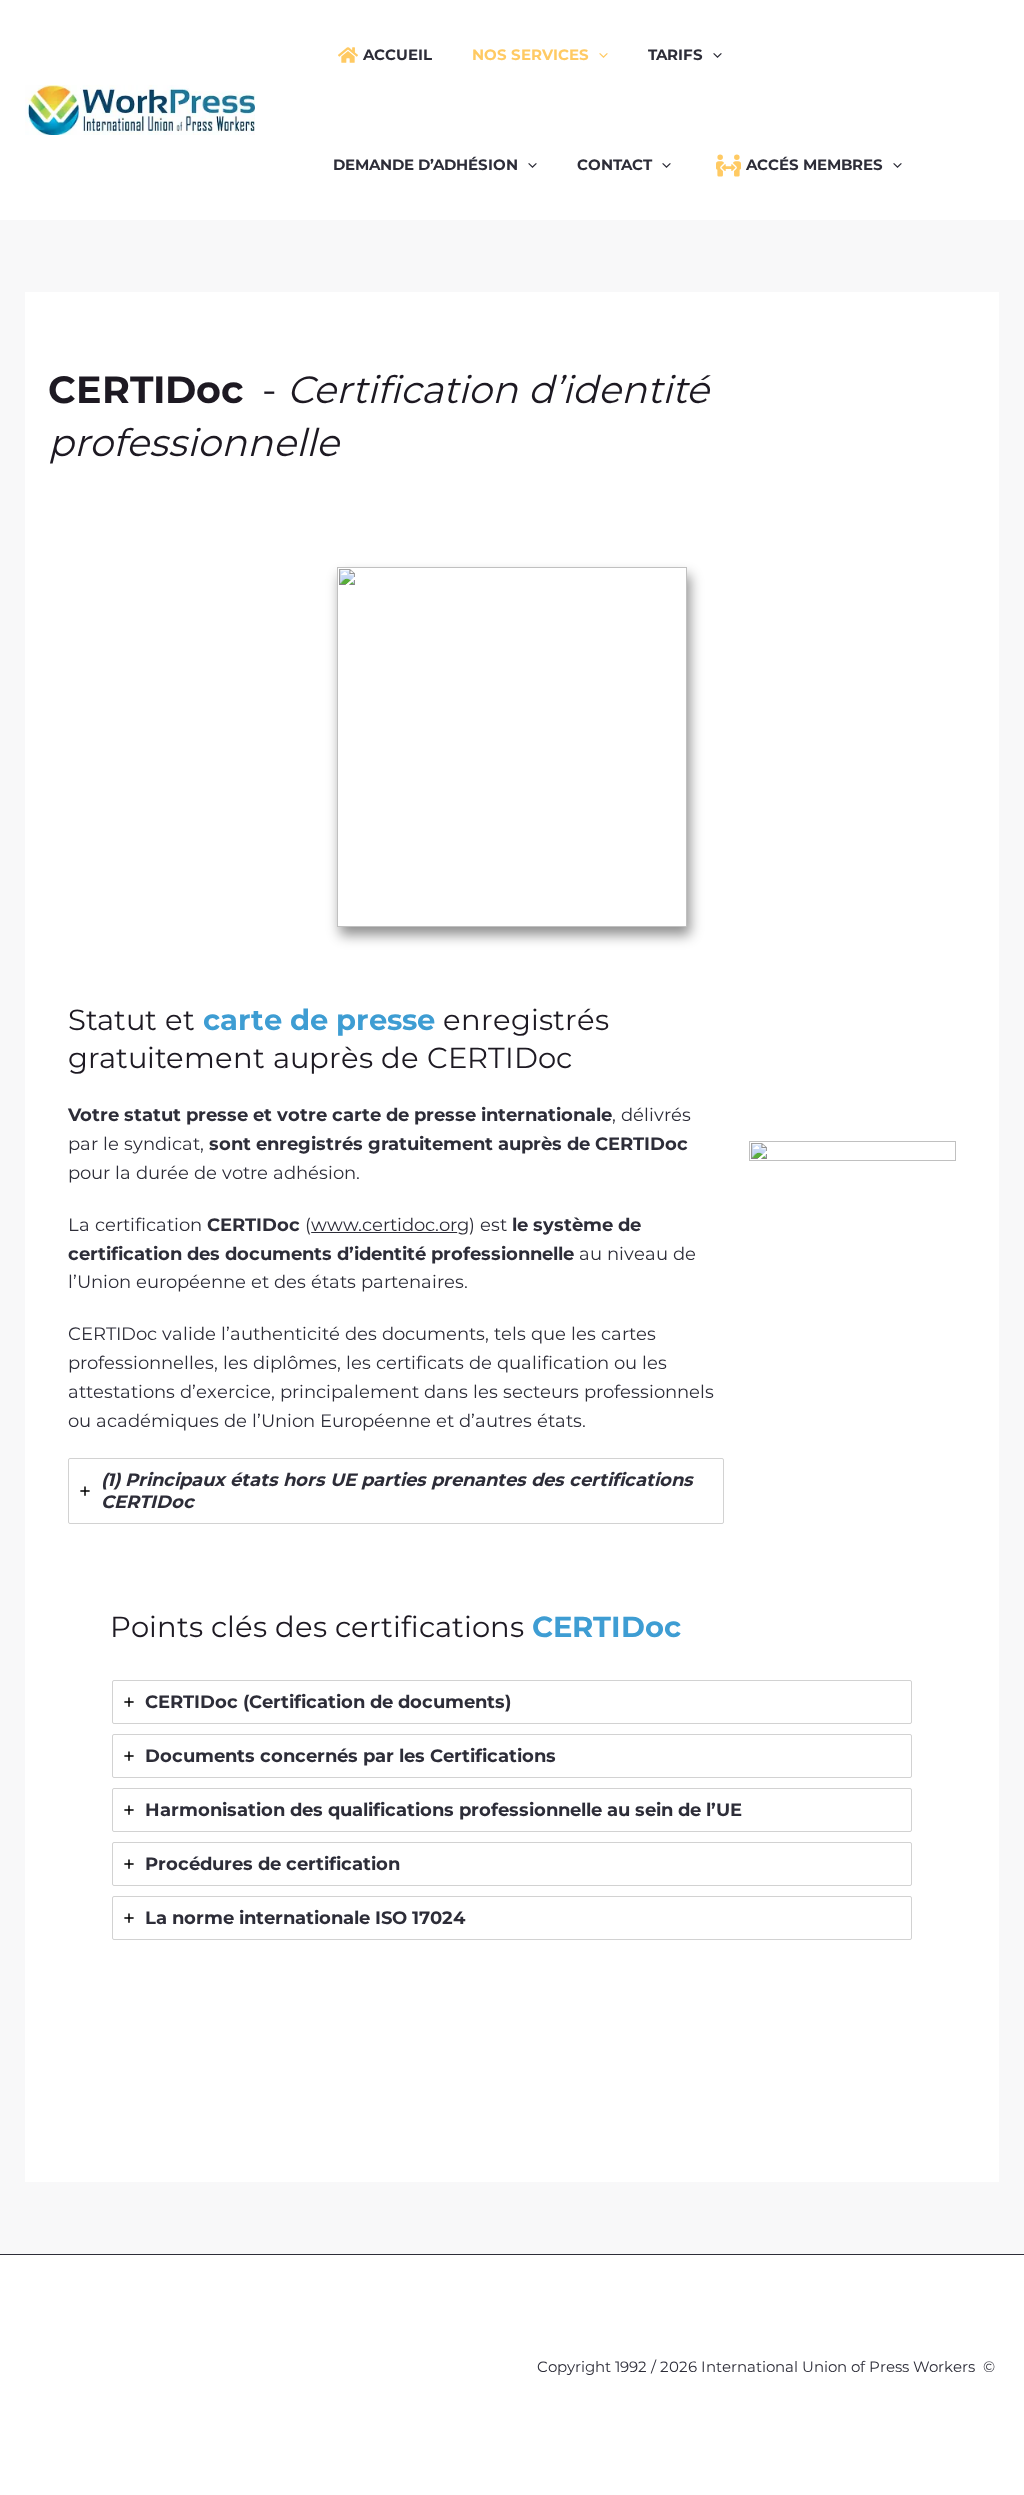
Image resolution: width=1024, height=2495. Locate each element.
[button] (598, 55)
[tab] (396, 1491)
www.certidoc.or (384, 1225)
